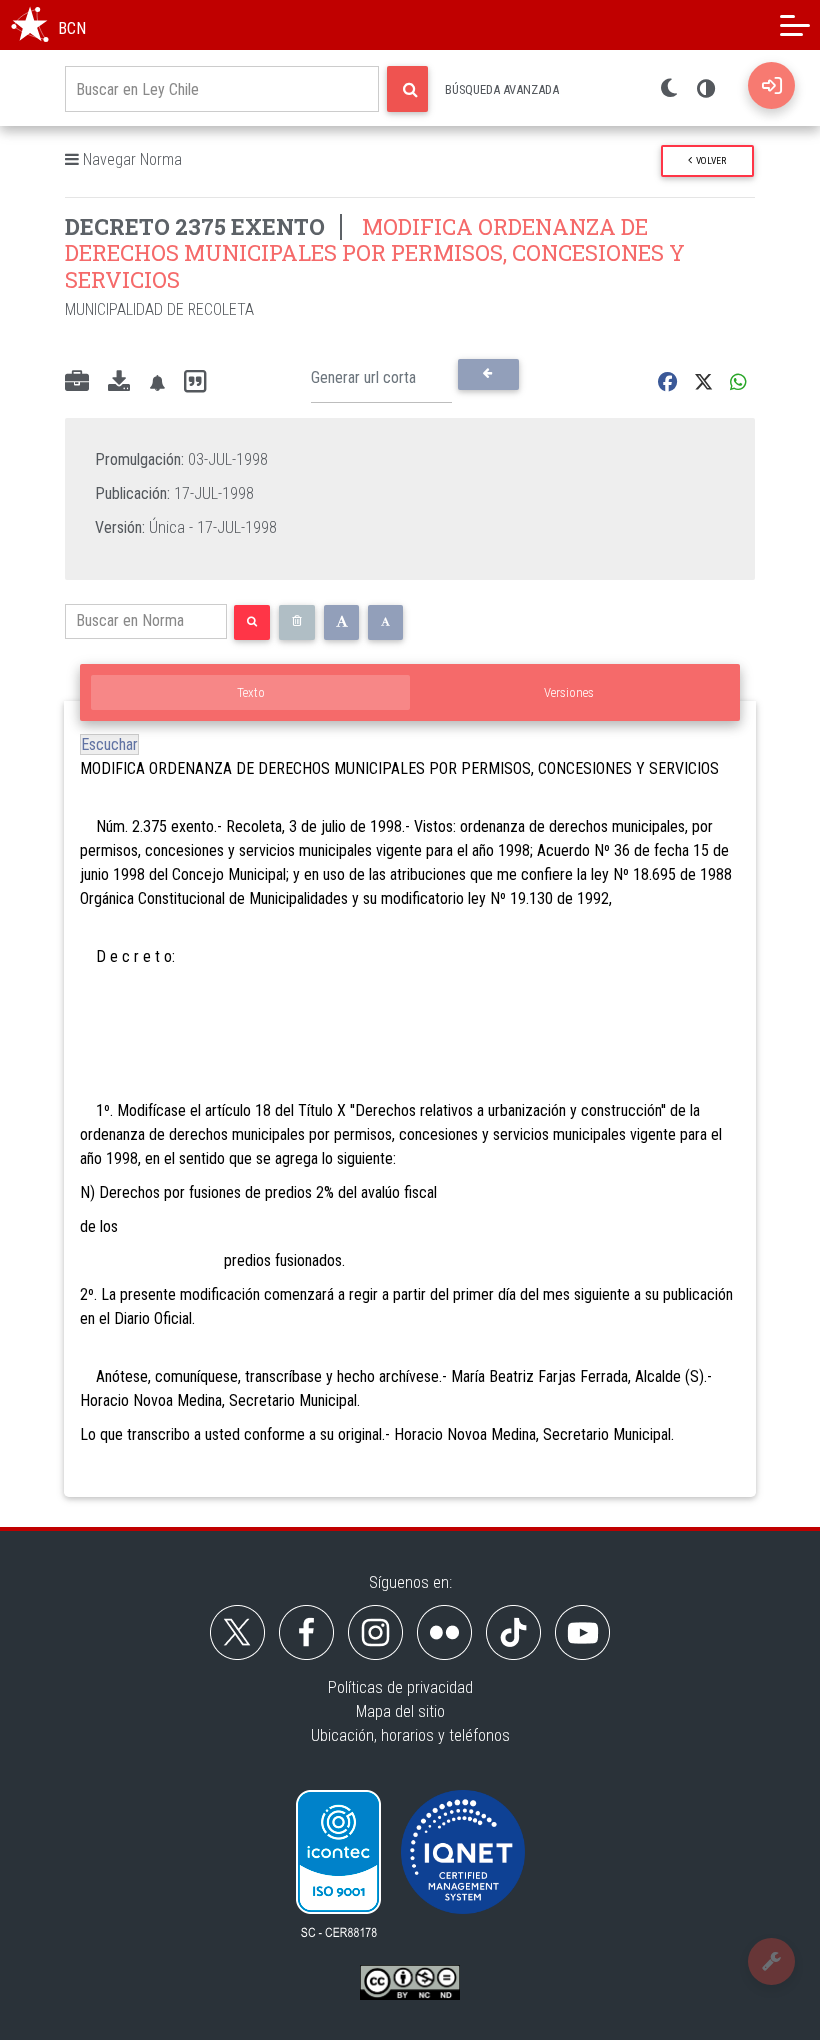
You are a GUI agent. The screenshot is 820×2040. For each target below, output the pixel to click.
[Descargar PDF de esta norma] (119, 383)
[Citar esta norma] (195, 382)
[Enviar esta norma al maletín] (77, 383)
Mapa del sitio (400, 1711)
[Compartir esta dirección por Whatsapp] (738, 382)
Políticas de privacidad (400, 1687)
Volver (709, 160)
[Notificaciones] (157, 382)
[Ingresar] (771, 85)
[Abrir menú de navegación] (795, 25)
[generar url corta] (488, 374)
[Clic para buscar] (407, 89)
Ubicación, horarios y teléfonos (410, 1735)
